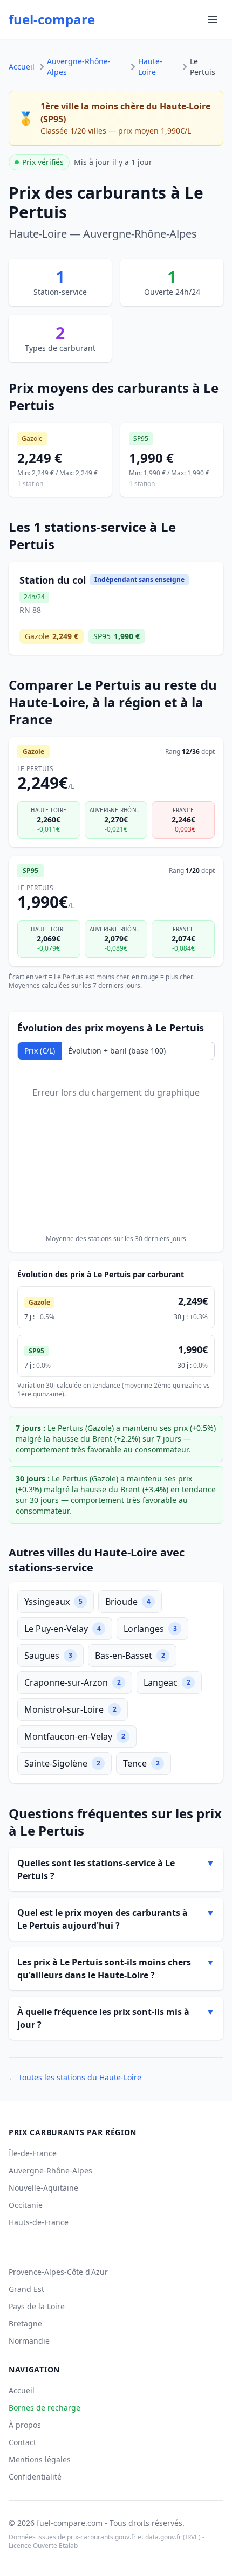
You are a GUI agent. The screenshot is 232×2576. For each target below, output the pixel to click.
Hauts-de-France (39, 2222)
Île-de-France (33, 2153)
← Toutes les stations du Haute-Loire (75, 2077)
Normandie (29, 2341)
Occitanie (26, 2205)
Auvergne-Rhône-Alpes (79, 67)
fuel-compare (52, 19)
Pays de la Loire (37, 2306)
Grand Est (26, 2289)
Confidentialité (35, 2477)
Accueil (22, 67)
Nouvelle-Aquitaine (43, 2188)
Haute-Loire (150, 67)
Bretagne (25, 2324)
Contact (22, 2442)
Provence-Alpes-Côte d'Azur (58, 2272)
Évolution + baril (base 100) (117, 1051)
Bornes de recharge (45, 2408)
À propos (25, 2425)
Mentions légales (40, 2459)
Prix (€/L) (40, 1051)
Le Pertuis (203, 67)
